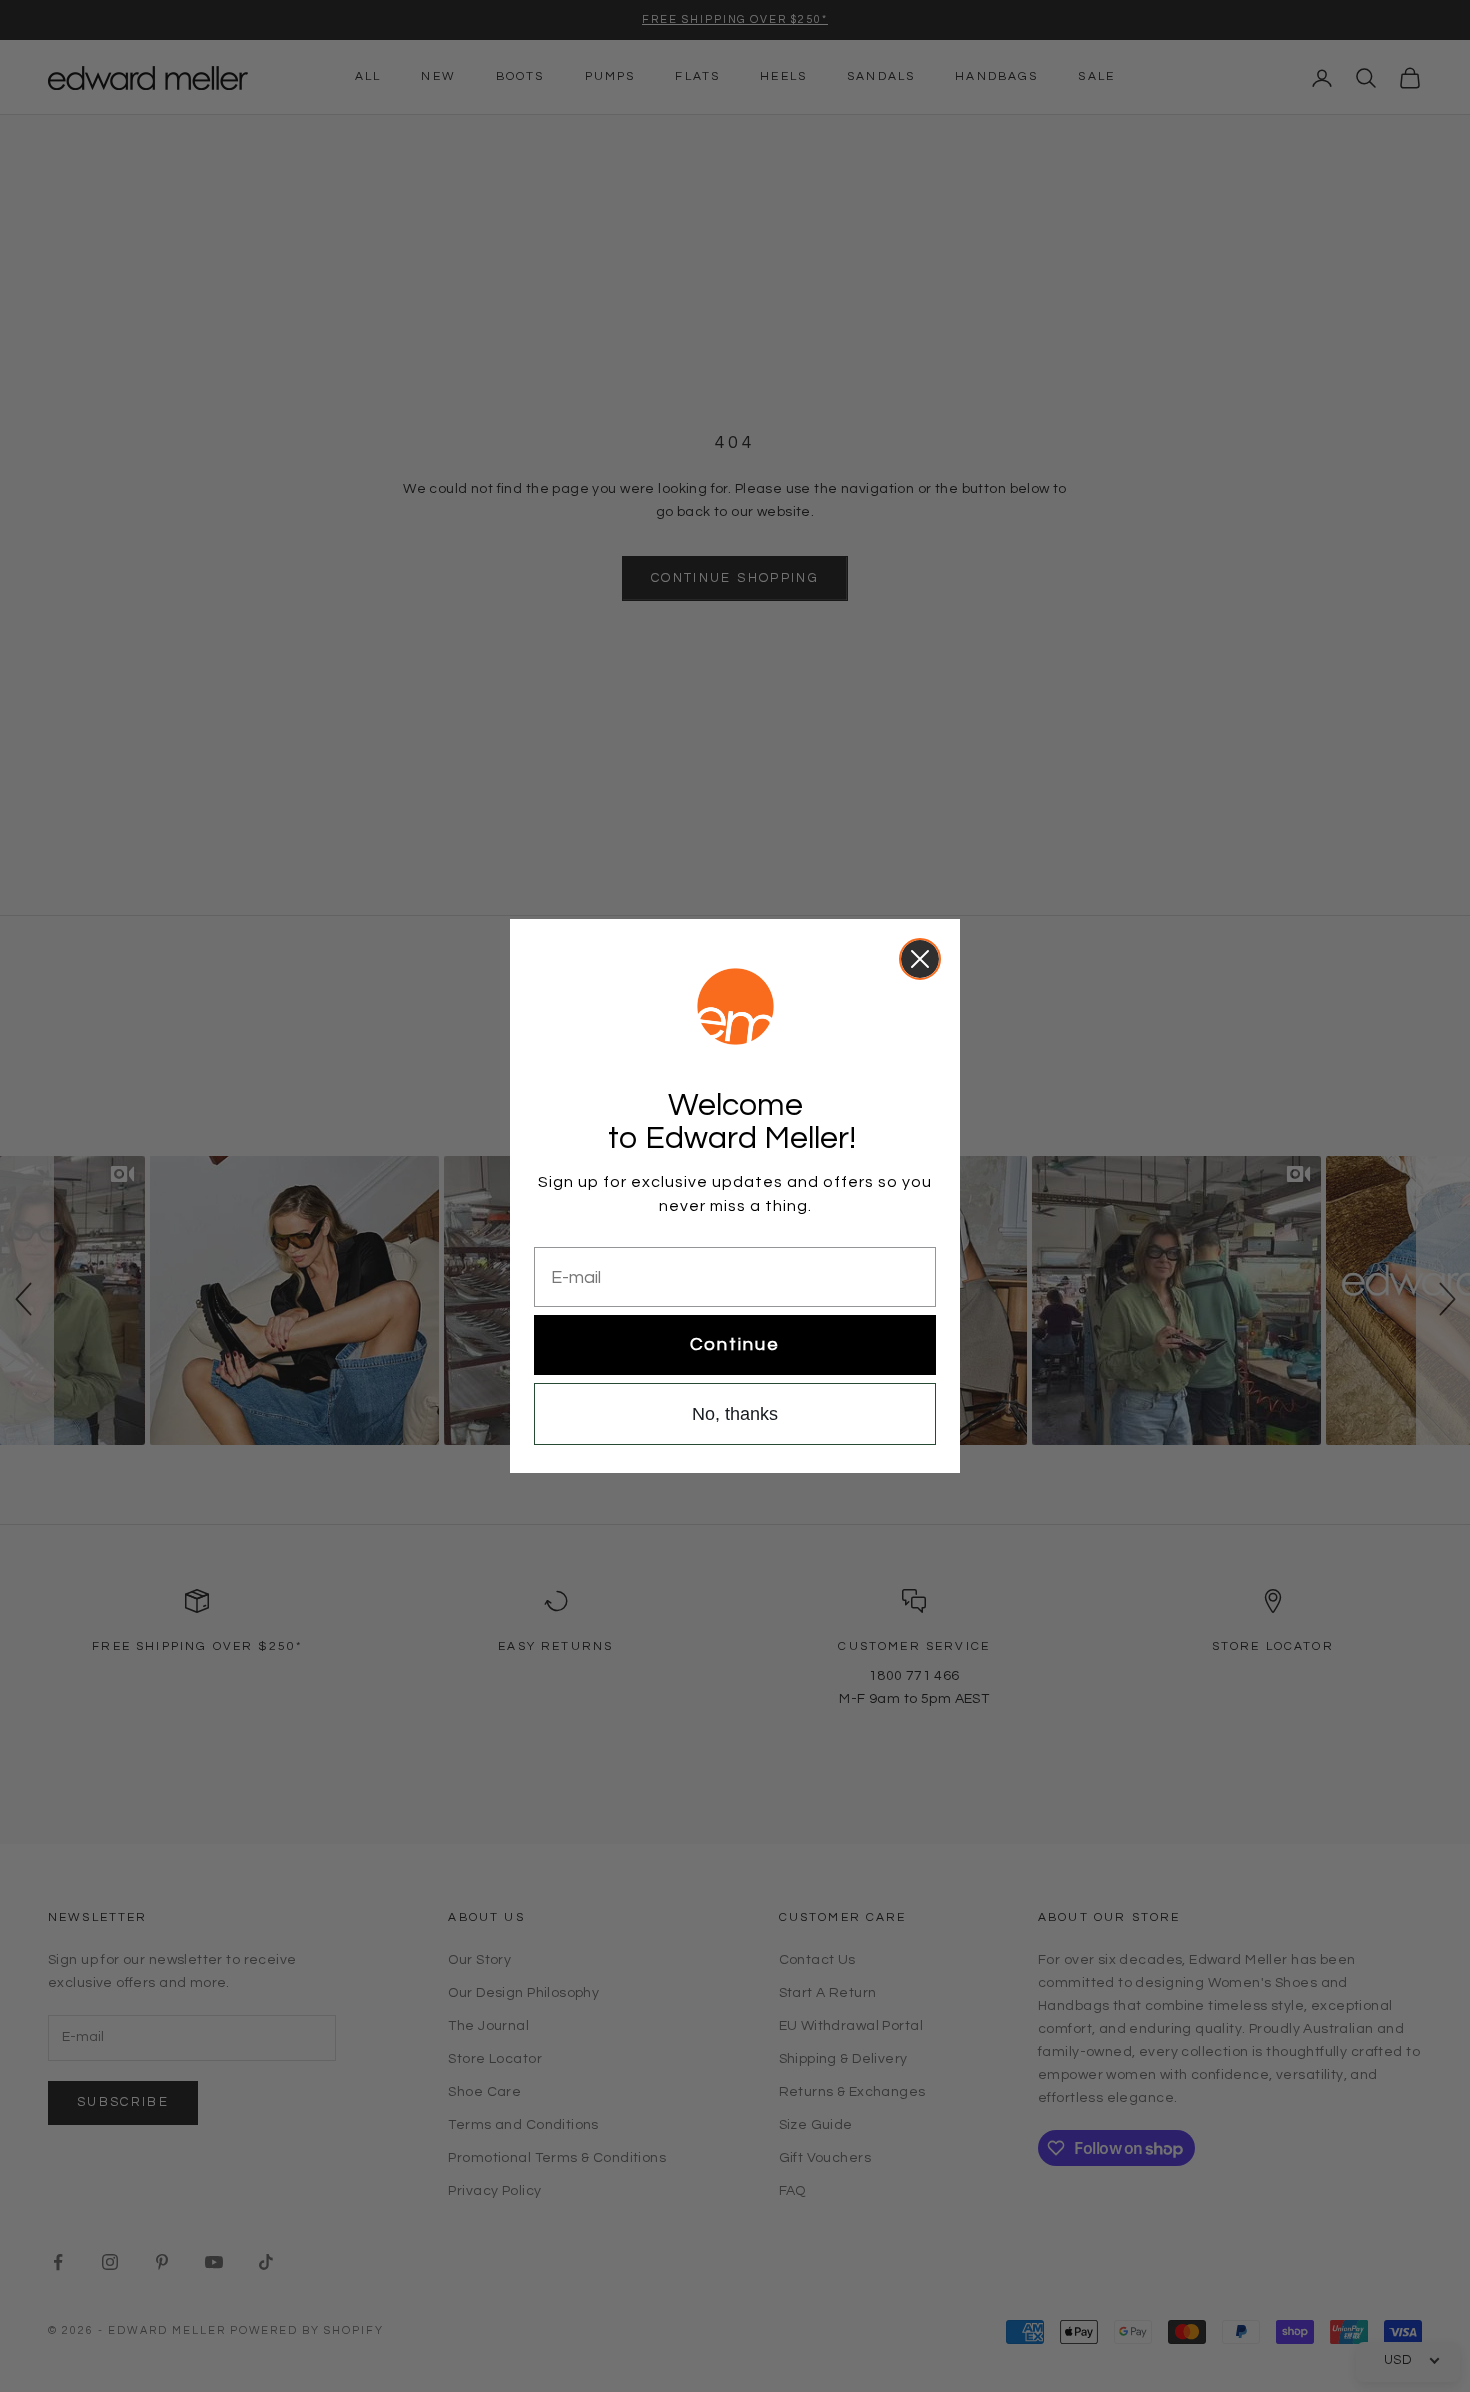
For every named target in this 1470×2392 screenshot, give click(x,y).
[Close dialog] (920, 959)
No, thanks (735, 1414)
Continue (735, 1344)
